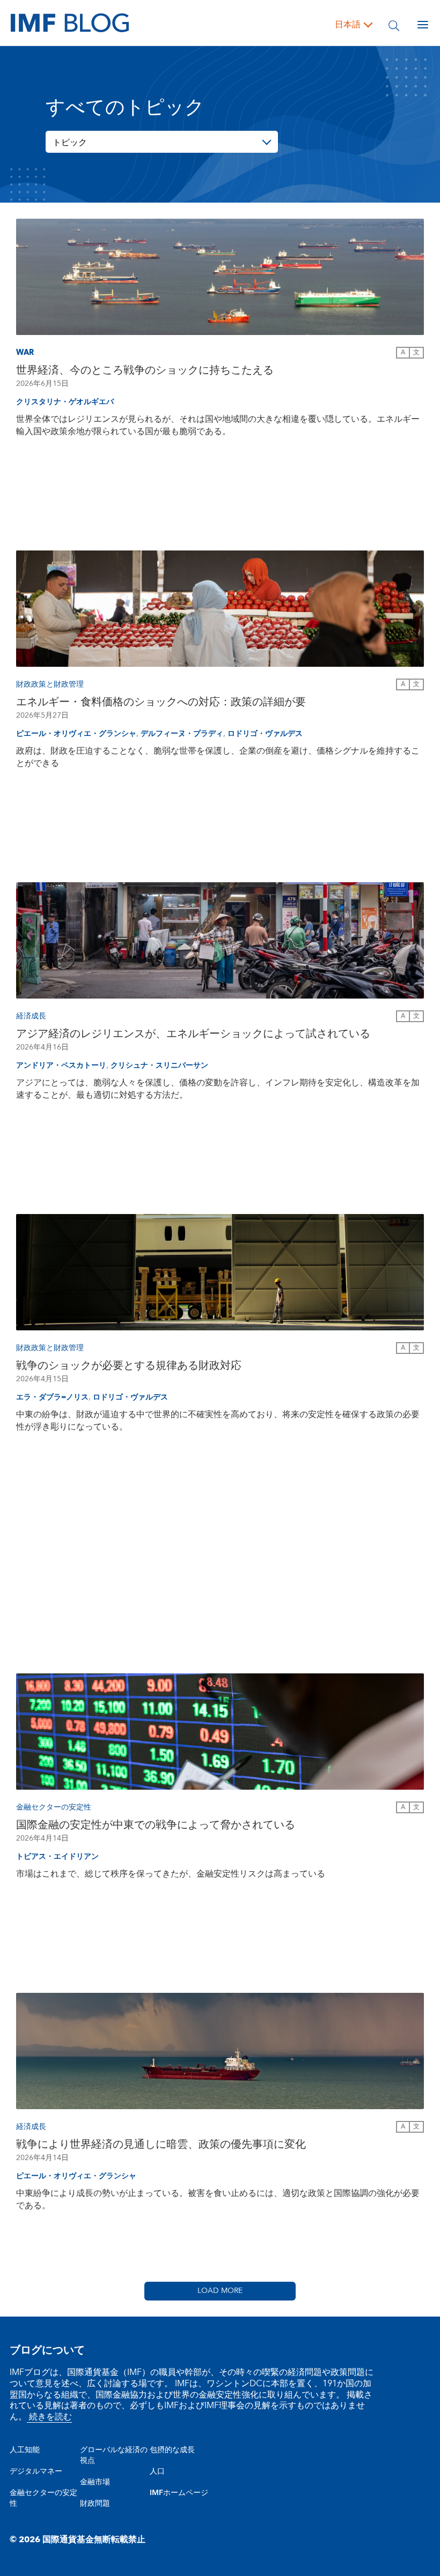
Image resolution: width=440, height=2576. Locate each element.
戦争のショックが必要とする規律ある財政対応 (129, 1366)
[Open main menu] (423, 25)
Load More (220, 2291)
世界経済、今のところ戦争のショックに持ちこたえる (145, 370)
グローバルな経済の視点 (114, 2455)
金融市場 (95, 2482)
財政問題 (95, 2504)
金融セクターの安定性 (43, 2498)
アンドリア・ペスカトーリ (61, 1066)
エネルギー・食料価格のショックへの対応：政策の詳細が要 (161, 702)
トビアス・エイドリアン (57, 1857)
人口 (157, 2471)
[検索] (394, 25)
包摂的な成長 (172, 2450)
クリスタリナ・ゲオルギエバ (65, 402)
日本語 (348, 25)
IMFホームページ (179, 2493)
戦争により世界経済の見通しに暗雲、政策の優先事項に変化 (161, 2145)
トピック (70, 143)
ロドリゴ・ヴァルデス (265, 734)
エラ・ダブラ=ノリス (52, 1397)
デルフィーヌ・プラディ (182, 734)
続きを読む (49, 2417)
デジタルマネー (36, 2471)
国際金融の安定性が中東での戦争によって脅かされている (156, 1825)
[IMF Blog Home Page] (70, 23)
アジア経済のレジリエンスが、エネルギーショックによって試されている (193, 1034)
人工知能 (25, 2450)
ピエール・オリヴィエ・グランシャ (76, 734)
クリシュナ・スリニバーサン (159, 1066)
